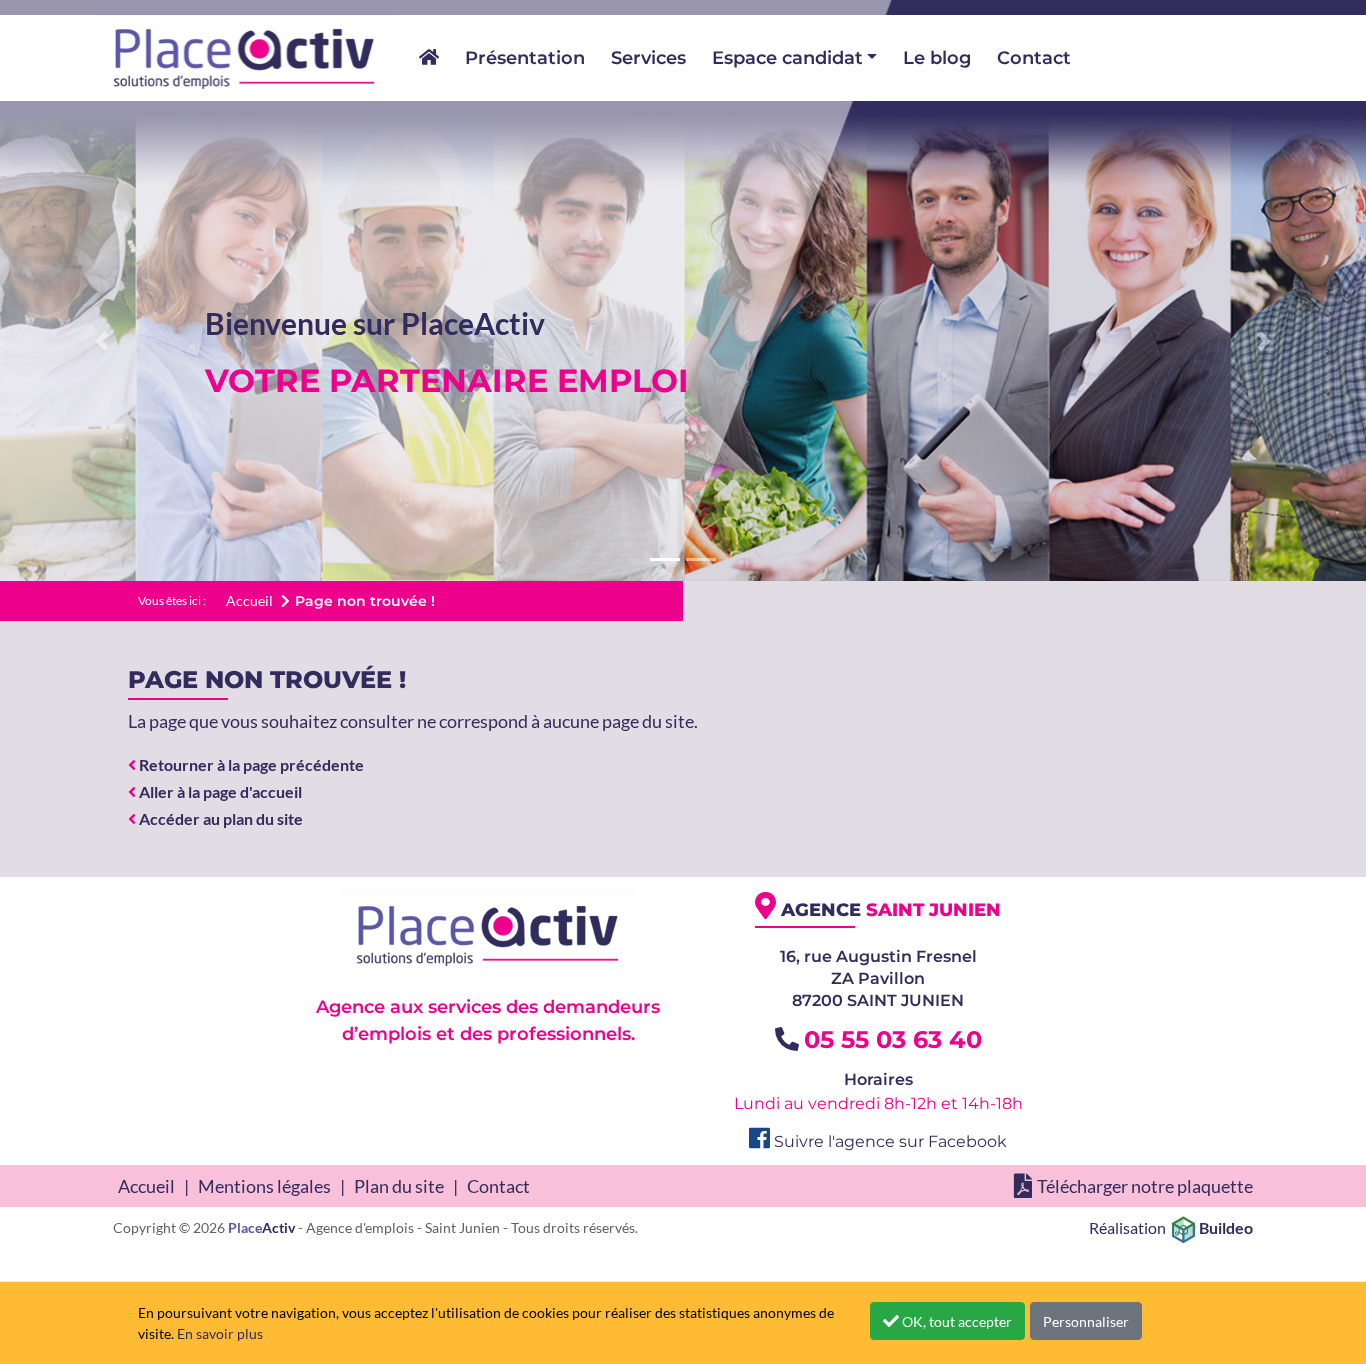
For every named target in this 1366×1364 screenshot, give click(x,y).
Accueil (146, 1186)
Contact (1034, 58)
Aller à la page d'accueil (219, 791)
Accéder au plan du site (219, 818)
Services (648, 58)
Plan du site (399, 1186)
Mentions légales (264, 1186)
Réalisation (1171, 1227)
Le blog (937, 58)
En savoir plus (220, 1333)
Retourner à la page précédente (250, 764)
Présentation (525, 58)
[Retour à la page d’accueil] (244, 58)
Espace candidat (787, 58)
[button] (102, 341)
